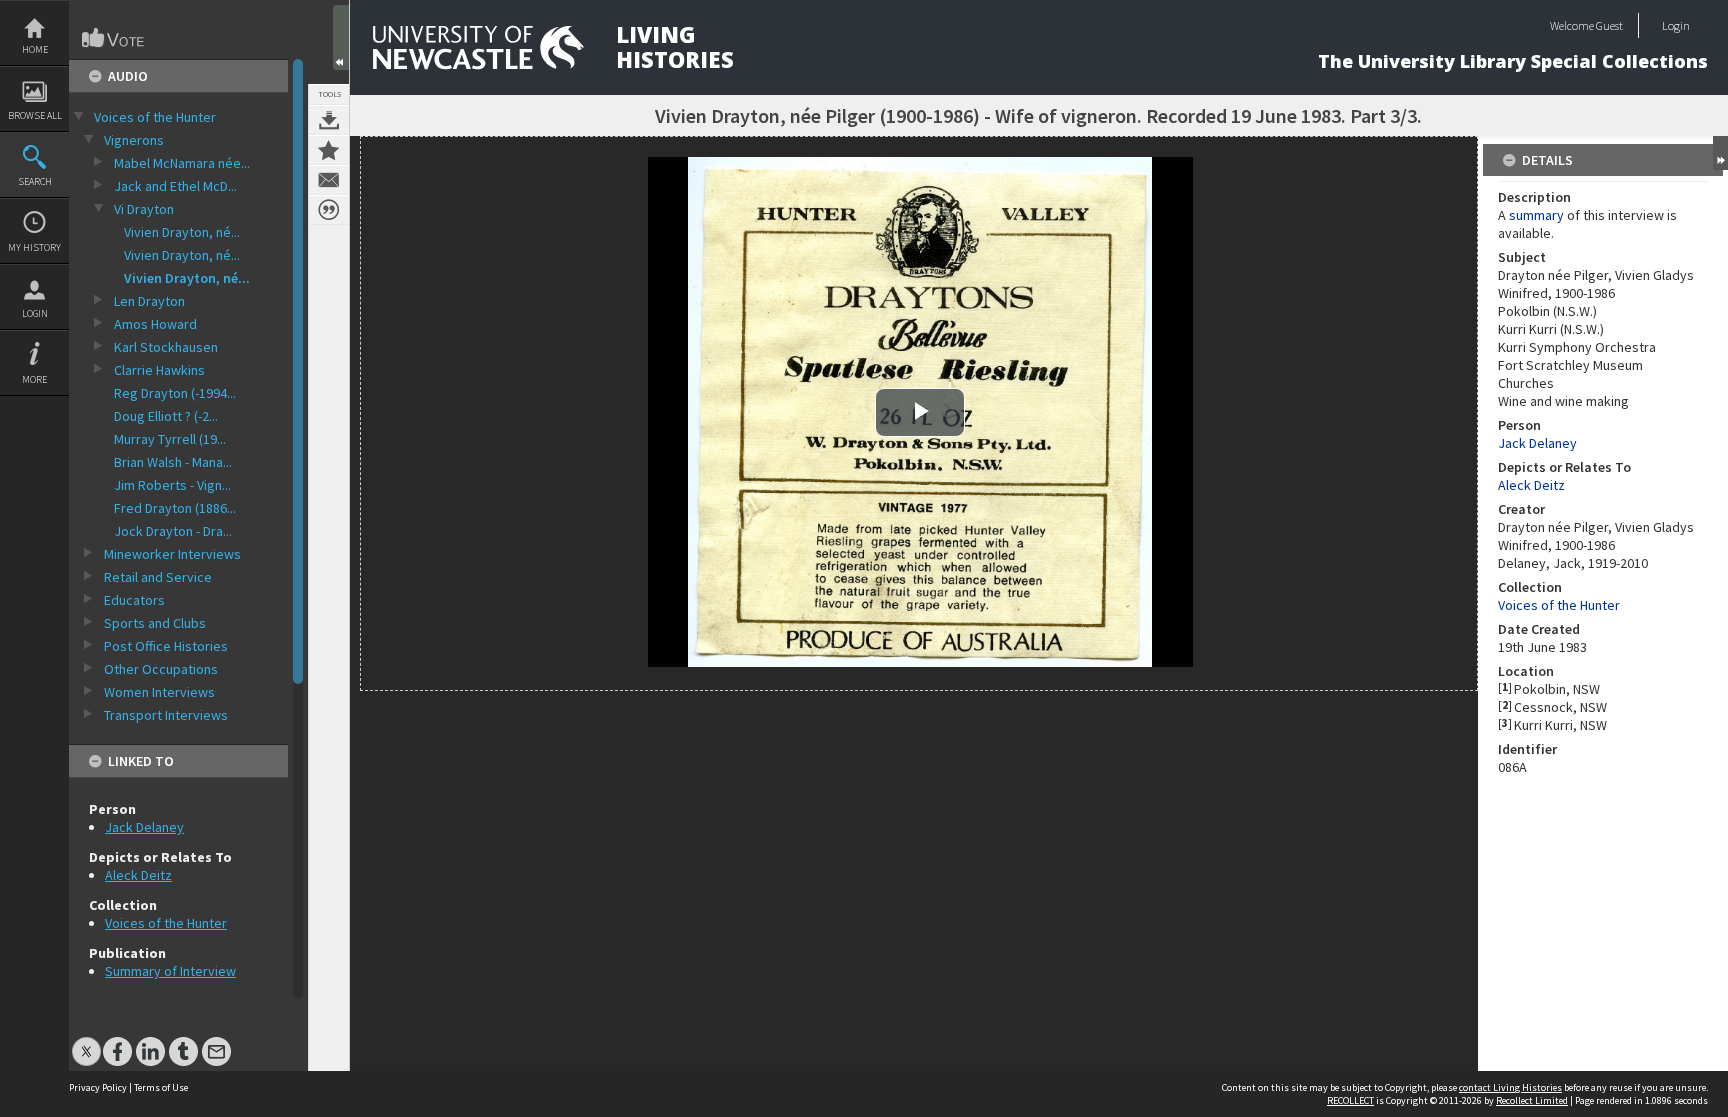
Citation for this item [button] (329, 210)
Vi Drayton (144, 209)
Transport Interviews (166, 715)
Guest (1609, 25)
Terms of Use (161, 1087)
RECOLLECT (1350, 1100)
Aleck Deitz (138, 875)
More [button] (34, 379)
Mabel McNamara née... (182, 163)
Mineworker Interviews (172, 554)
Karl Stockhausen (166, 347)
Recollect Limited (1532, 1100)
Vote (114, 38)
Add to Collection (329, 150)
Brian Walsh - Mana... (173, 462)
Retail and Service (158, 577)
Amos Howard (155, 324)
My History (34, 247)
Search (35, 181)
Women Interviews (159, 692)
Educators (134, 600)
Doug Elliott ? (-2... (166, 416)
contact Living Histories (1510, 1087)
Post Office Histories (166, 646)
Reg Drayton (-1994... (175, 393)
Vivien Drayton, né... (182, 232)
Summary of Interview (170, 971)
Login (35, 313)
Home (35, 49)
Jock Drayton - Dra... (173, 531)
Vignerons (134, 140)
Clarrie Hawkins (159, 370)
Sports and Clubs (155, 623)
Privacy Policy (98, 1087)
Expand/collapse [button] (1720, 153)
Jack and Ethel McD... (175, 186)
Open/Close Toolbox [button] (341, 37)
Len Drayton (149, 301)
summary (1536, 215)
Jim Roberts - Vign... (172, 485)
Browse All (35, 115)
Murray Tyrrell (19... (170, 439)
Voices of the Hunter (155, 117)
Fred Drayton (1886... (175, 508)
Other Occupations (161, 669)
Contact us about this (329, 180)
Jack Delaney (144, 827)
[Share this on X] (86, 1041)
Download (329, 120)
